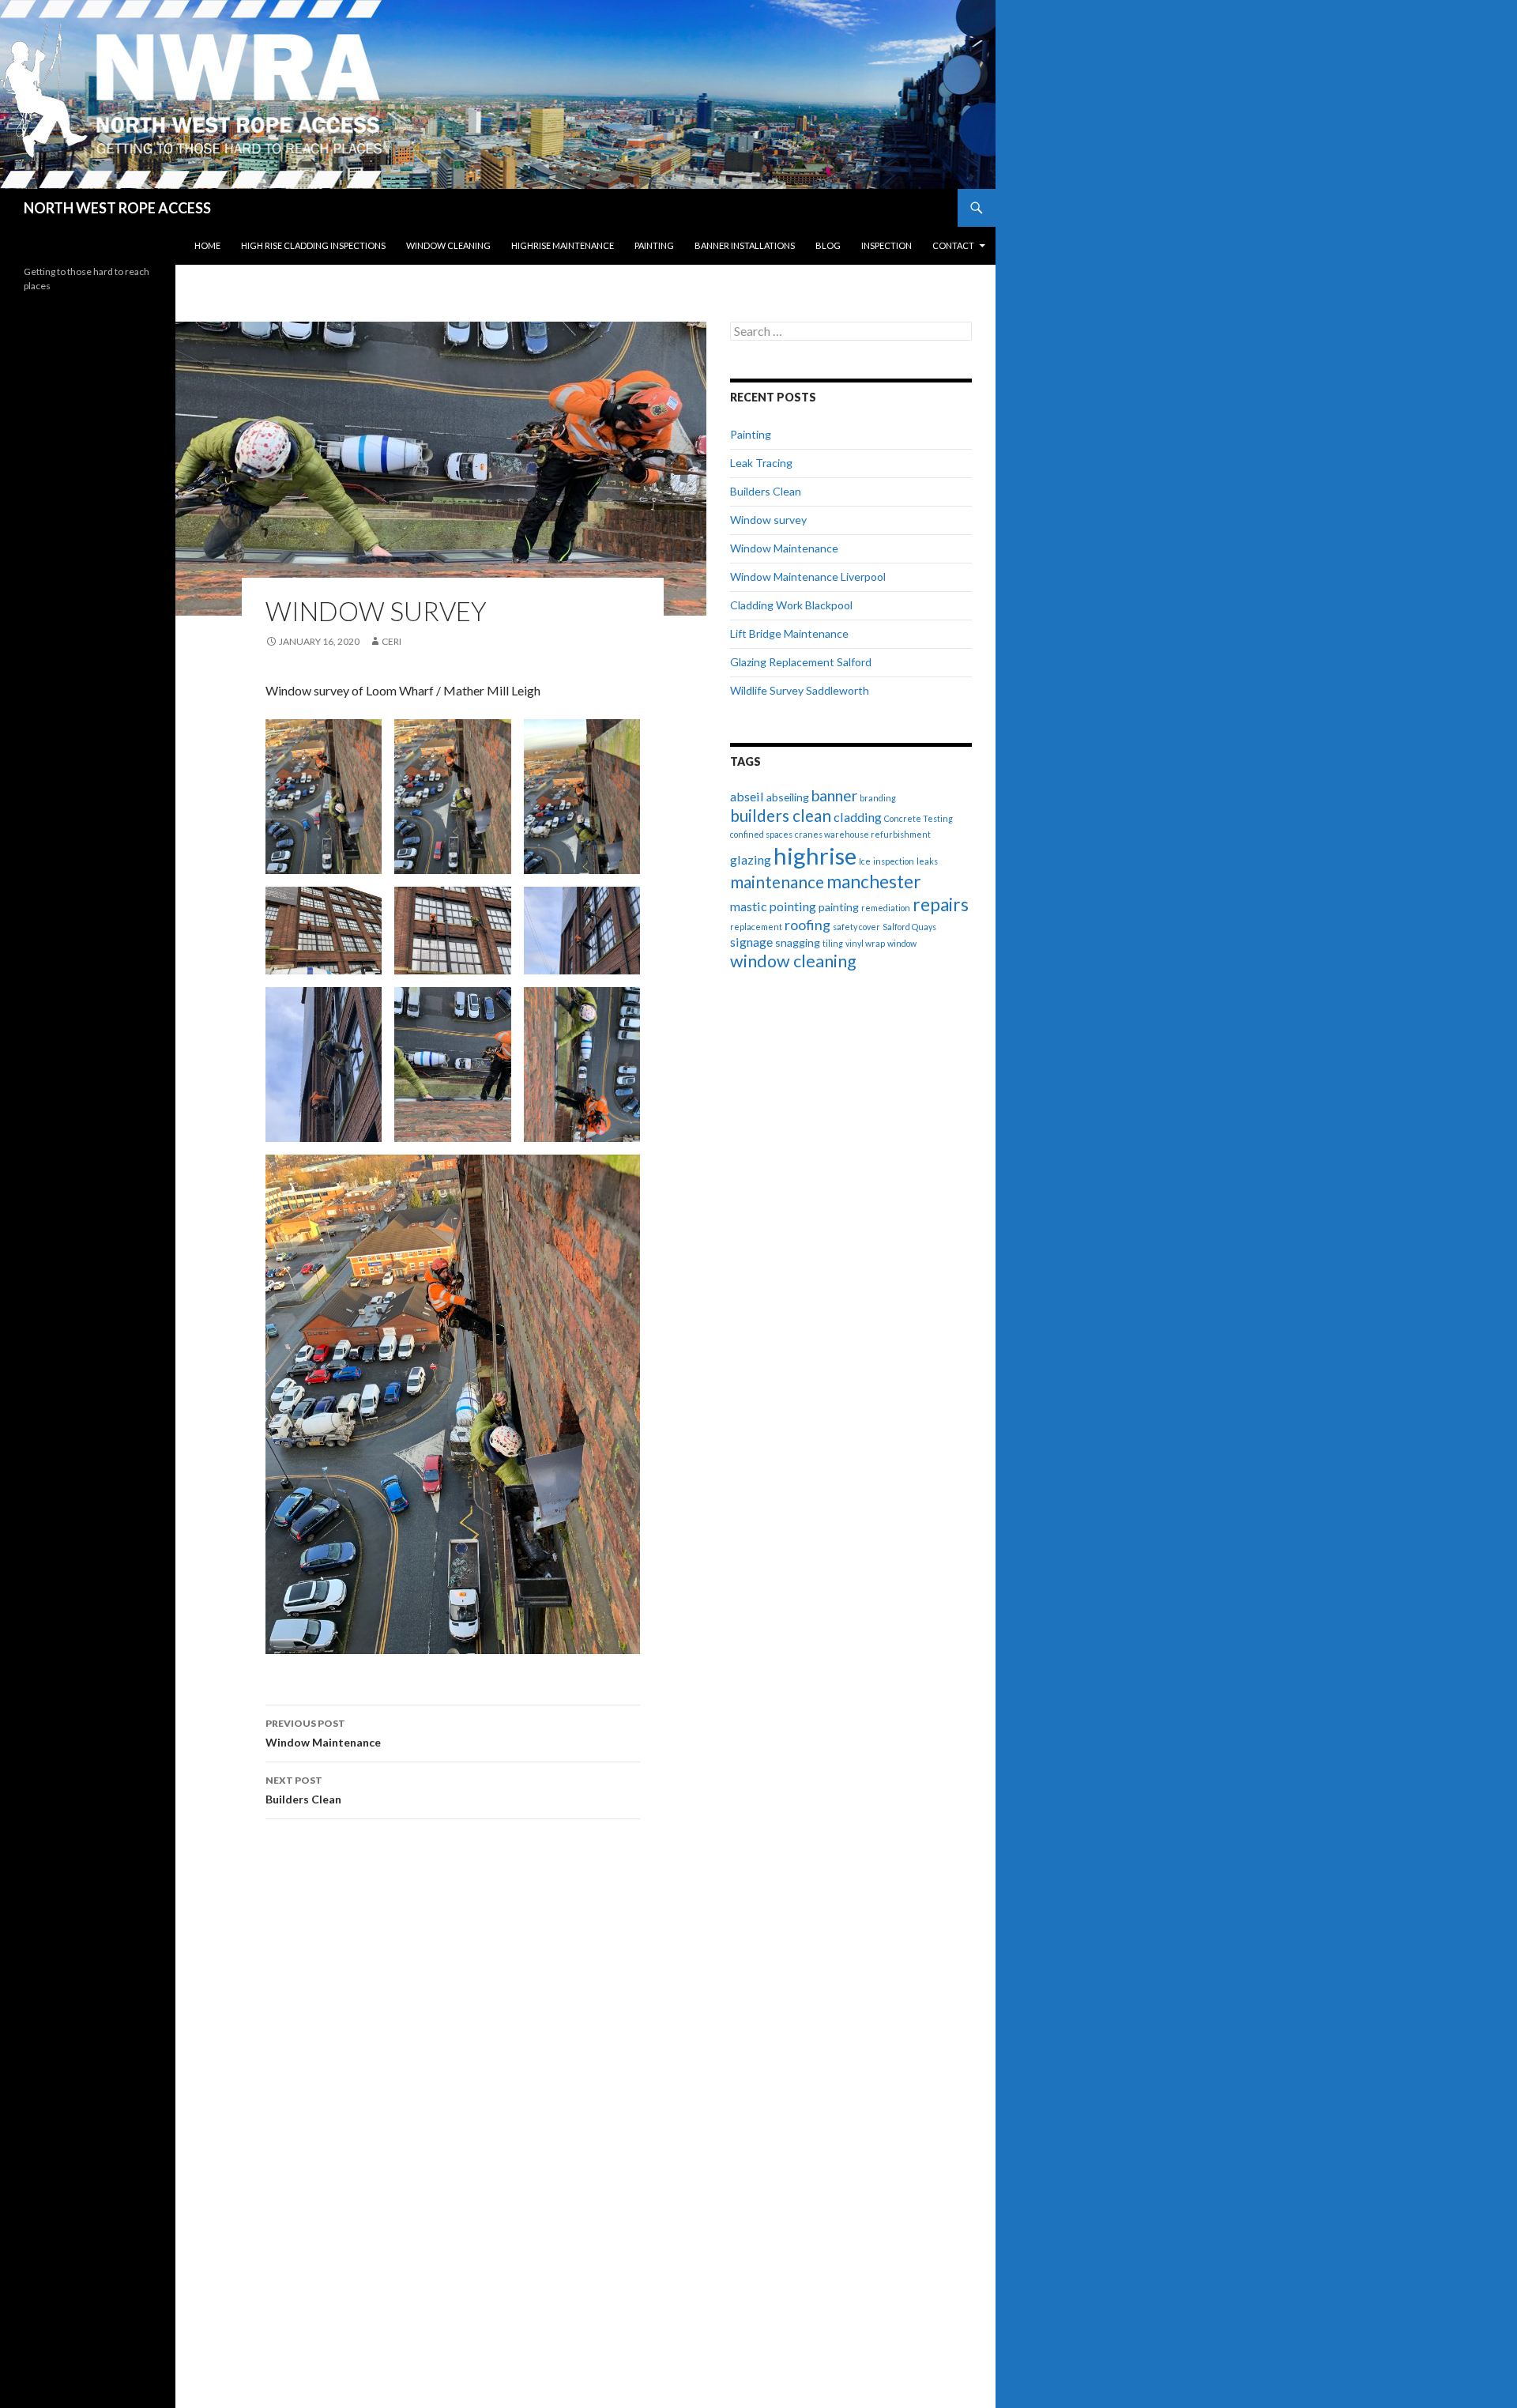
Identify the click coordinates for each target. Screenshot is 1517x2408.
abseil (747, 796)
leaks (927, 861)
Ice (865, 861)
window (902, 943)
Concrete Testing (918, 818)
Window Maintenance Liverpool (808, 577)
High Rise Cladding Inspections (313, 245)
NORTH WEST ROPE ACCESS (117, 208)
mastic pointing (773, 906)
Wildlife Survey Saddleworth (800, 690)
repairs (941, 904)
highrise (815, 855)
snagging (798, 942)
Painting (654, 245)
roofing (807, 925)
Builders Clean (303, 1790)
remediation (886, 908)
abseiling (788, 797)
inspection (894, 861)
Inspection (886, 245)
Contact (953, 245)
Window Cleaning (448, 245)
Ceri (391, 641)
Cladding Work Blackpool (791, 605)
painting (839, 907)
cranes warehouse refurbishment (863, 834)
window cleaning (793, 961)
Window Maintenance (323, 1733)
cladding (858, 817)
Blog (828, 245)
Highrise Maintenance (563, 245)
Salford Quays (909, 927)
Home (207, 245)
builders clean (781, 816)
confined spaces (761, 834)
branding (878, 798)
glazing (751, 859)
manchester (874, 882)
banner (834, 795)
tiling (833, 943)
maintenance (777, 882)
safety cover (856, 927)
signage (751, 942)
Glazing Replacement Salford (801, 662)
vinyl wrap (865, 943)
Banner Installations (745, 245)
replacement (756, 927)
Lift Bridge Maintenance (789, 633)
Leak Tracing (761, 463)
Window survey (768, 520)
